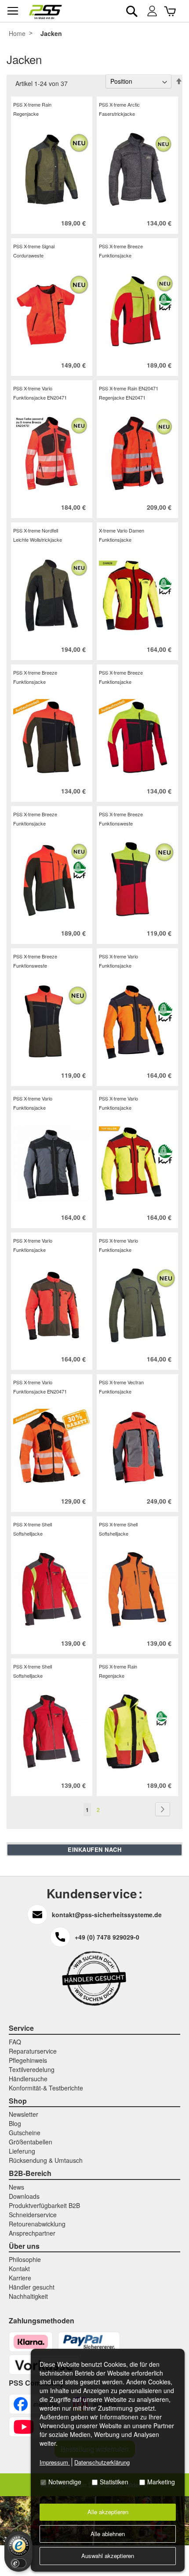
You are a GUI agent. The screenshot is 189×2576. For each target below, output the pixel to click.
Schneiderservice (33, 2215)
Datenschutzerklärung (102, 2462)
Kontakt (19, 2269)
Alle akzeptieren (108, 2512)
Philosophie (25, 2259)
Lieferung (22, 2151)
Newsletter (24, 2114)
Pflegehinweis (28, 2060)
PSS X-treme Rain (32, 104)
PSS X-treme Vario (33, 388)
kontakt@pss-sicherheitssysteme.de (107, 1915)
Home (17, 33)
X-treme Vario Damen (122, 530)
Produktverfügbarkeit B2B (44, 2205)
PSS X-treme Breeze (121, 246)
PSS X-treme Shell (33, 1524)
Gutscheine (25, 2133)
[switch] (18, 2563)
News (16, 2187)
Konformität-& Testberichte (46, 2088)
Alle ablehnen (108, 2534)
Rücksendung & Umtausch (46, 2160)
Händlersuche (28, 2079)
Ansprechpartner (32, 2233)
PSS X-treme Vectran (121, 1382)
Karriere (20, 2278)
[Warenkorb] (171, 11)
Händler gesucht (32, 2287)
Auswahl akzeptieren (108, 2556)
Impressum (55, 2462)
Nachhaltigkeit (28, 2296)
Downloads (24, 2196)
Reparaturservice (33, 2051)
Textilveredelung (32, 2069)
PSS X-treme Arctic (119, 104)
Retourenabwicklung (37, 2224)
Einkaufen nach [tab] (94, 1849)
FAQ (15, 2042)
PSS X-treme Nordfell (36, 530)
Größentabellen (31, 2142)
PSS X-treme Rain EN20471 (129, 388)
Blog (15, 2123)
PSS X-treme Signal (34, 246)
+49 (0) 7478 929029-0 (107, 1937)
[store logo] (45, 12)
